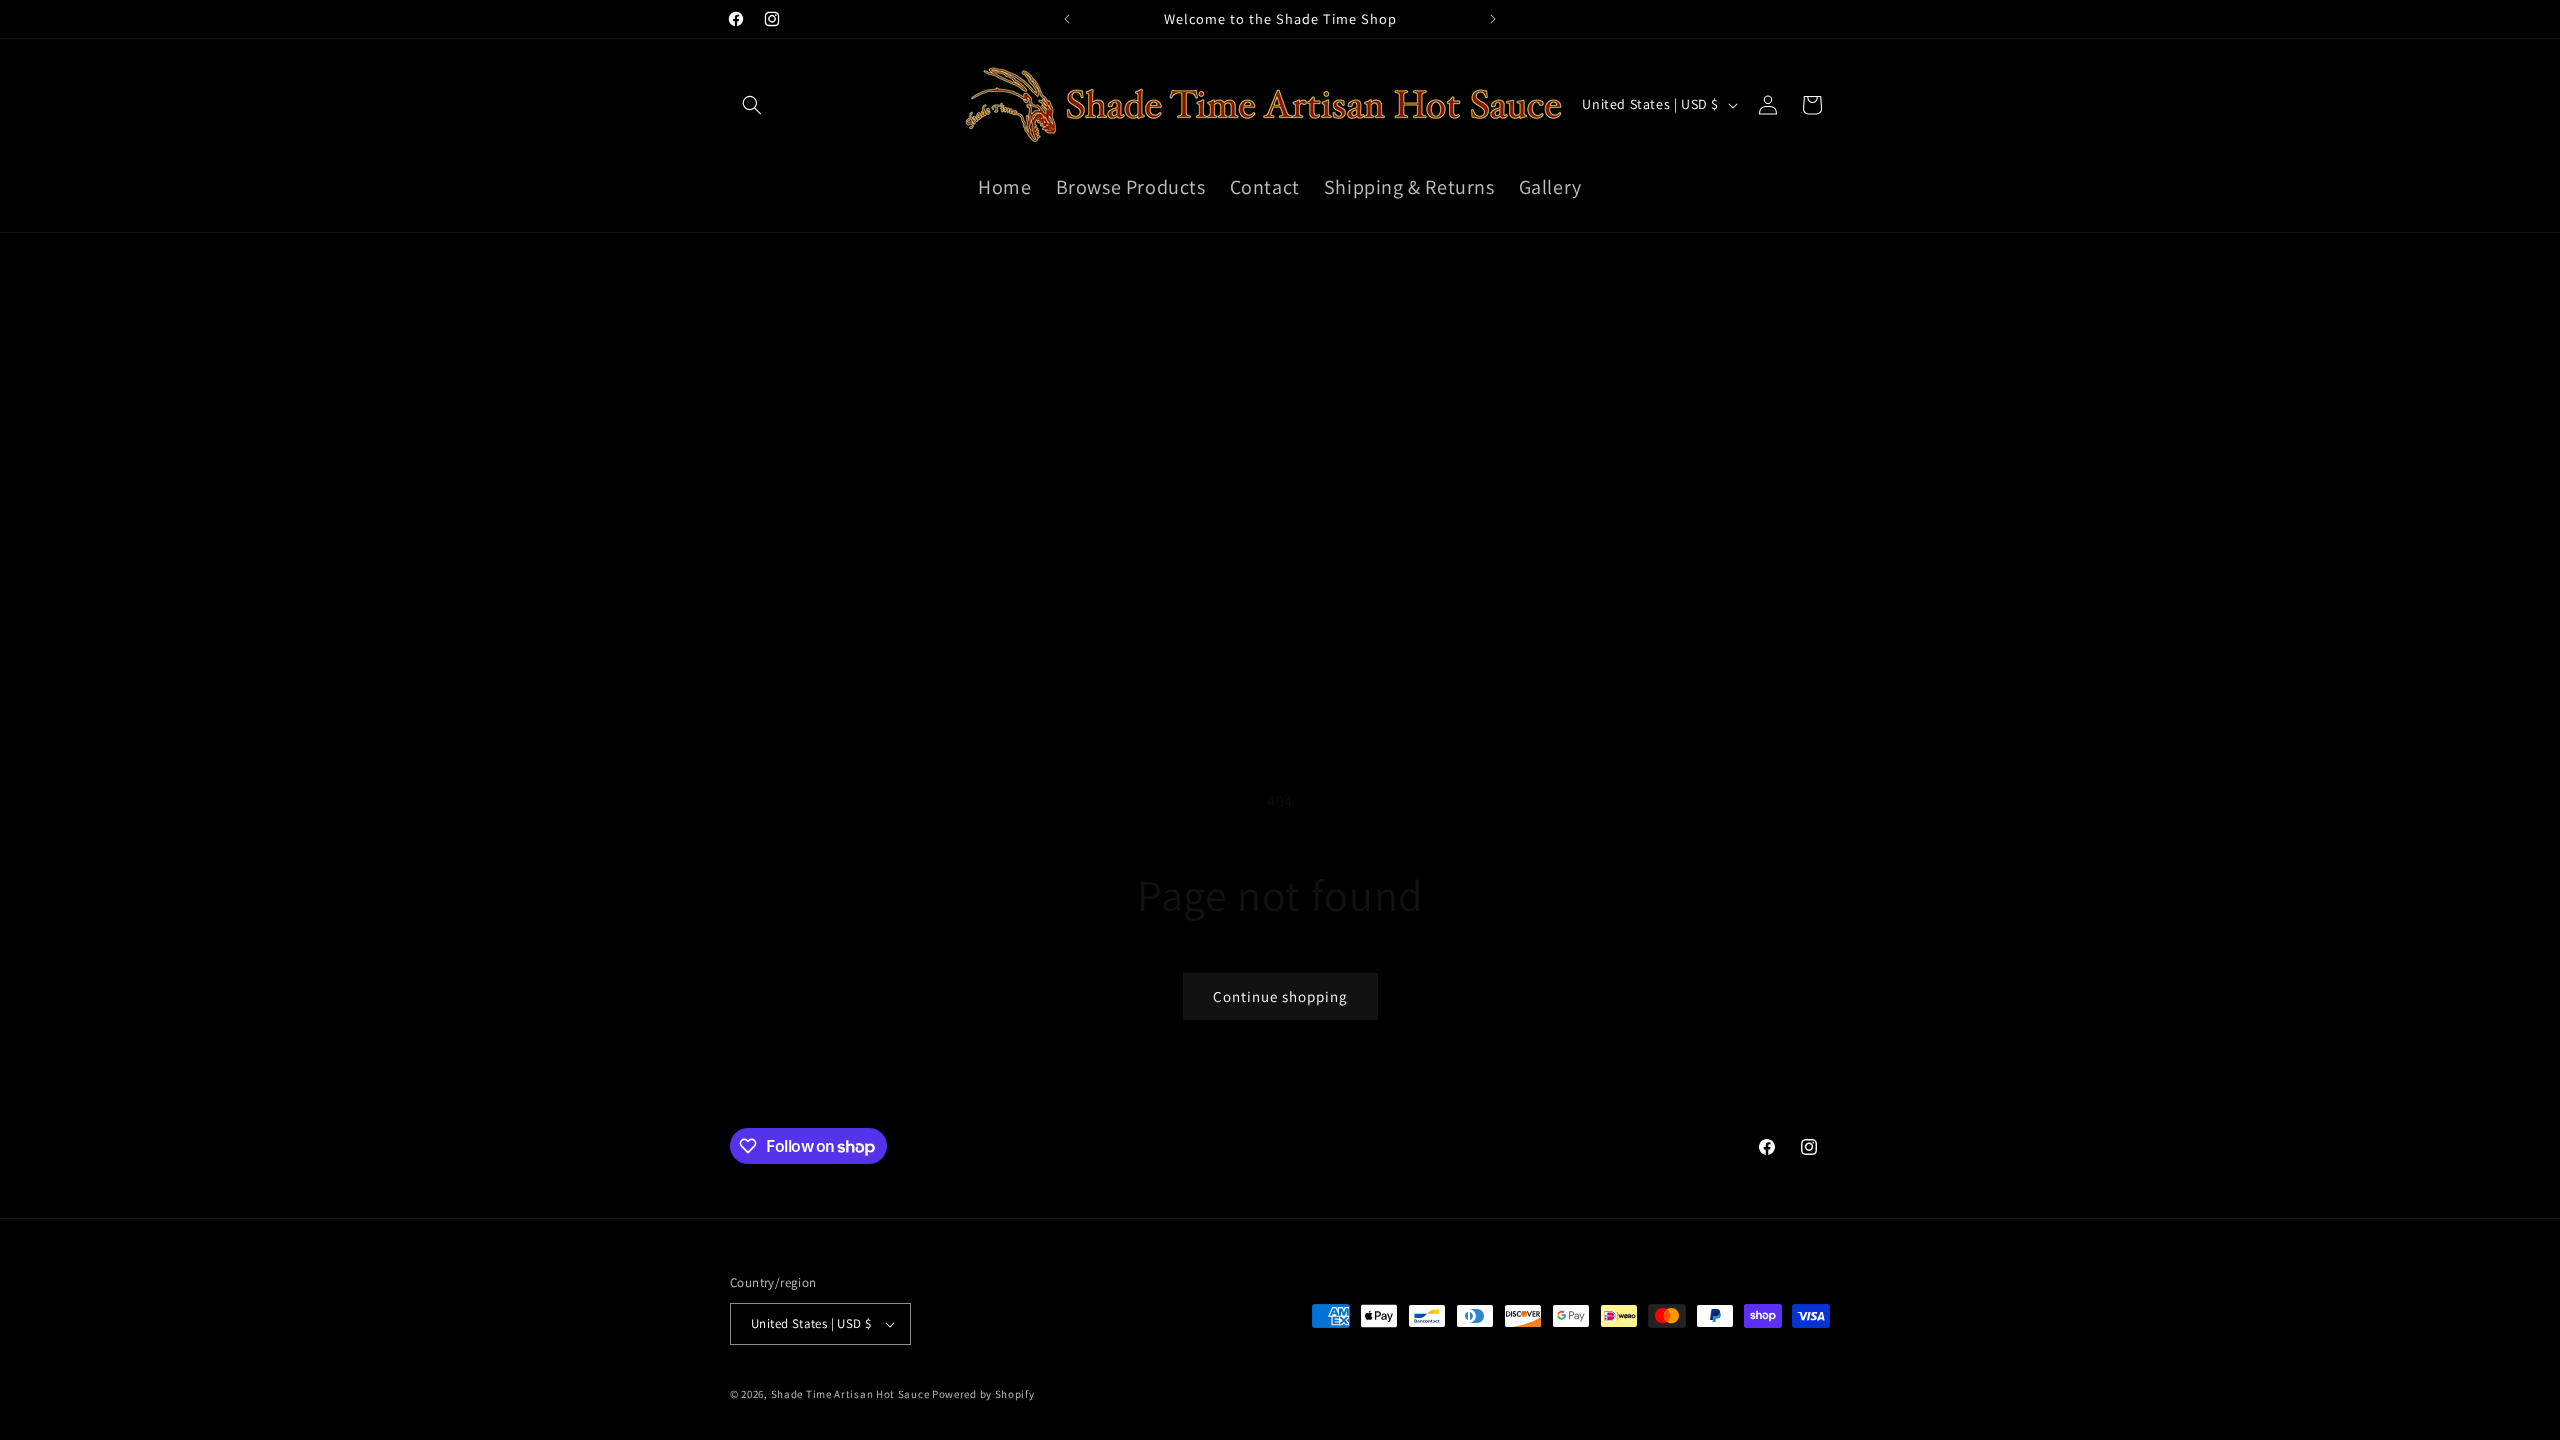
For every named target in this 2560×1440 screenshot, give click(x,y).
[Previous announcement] (1067, 19)
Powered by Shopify (983, 1394)
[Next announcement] (1493, 19)
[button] (752, 105)
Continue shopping (1280, 996)
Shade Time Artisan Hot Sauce (850, 1394)
